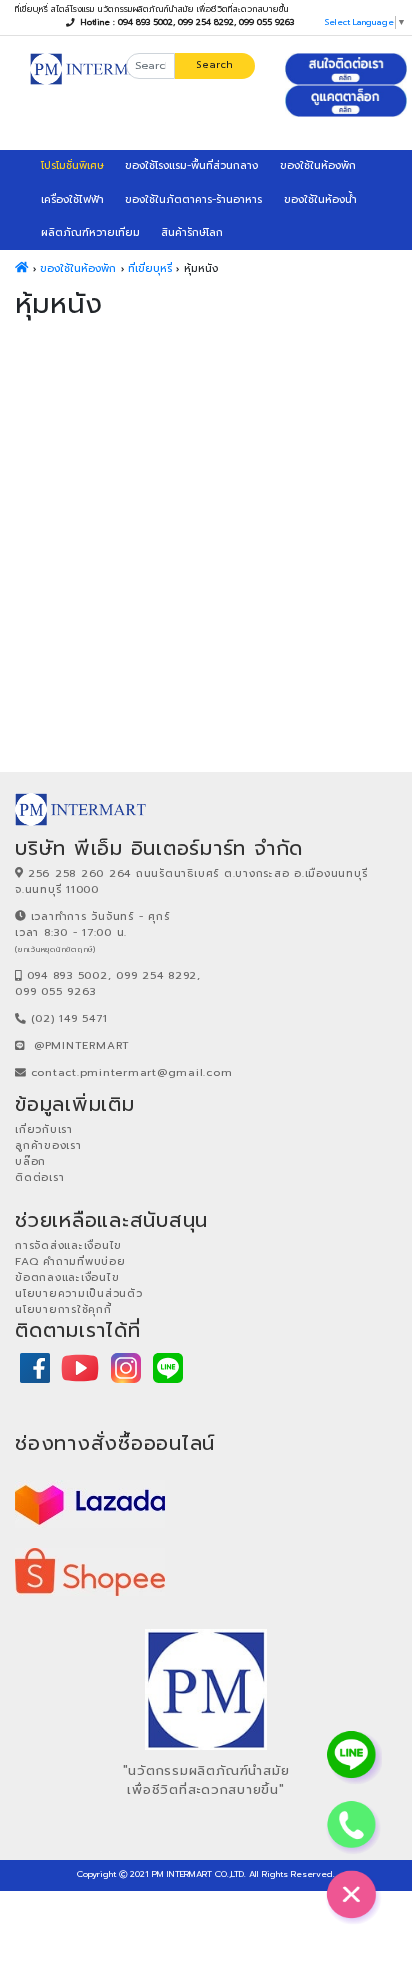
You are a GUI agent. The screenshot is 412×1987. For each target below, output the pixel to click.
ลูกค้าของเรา (48, 1145)
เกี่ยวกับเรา (44, 1129)
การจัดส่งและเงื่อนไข (68, 1245)
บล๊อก (30, 1161)
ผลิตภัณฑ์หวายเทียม (90, 232)
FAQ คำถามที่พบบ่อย (70, 1261)
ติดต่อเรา (39, 1177)
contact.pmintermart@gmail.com (132, 1072)
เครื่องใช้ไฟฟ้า (72, 199)
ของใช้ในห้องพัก (318, 165)
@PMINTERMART (82, 1045)
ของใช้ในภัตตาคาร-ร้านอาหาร (193, 199)
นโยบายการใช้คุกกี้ (63, 1309)
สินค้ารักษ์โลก (192, 232)
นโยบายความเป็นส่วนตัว (79, 1293)
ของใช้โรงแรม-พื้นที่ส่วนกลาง (191, 165)
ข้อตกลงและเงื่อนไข (67, 1277)
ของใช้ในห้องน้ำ (320, 199)
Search (214, 64)
